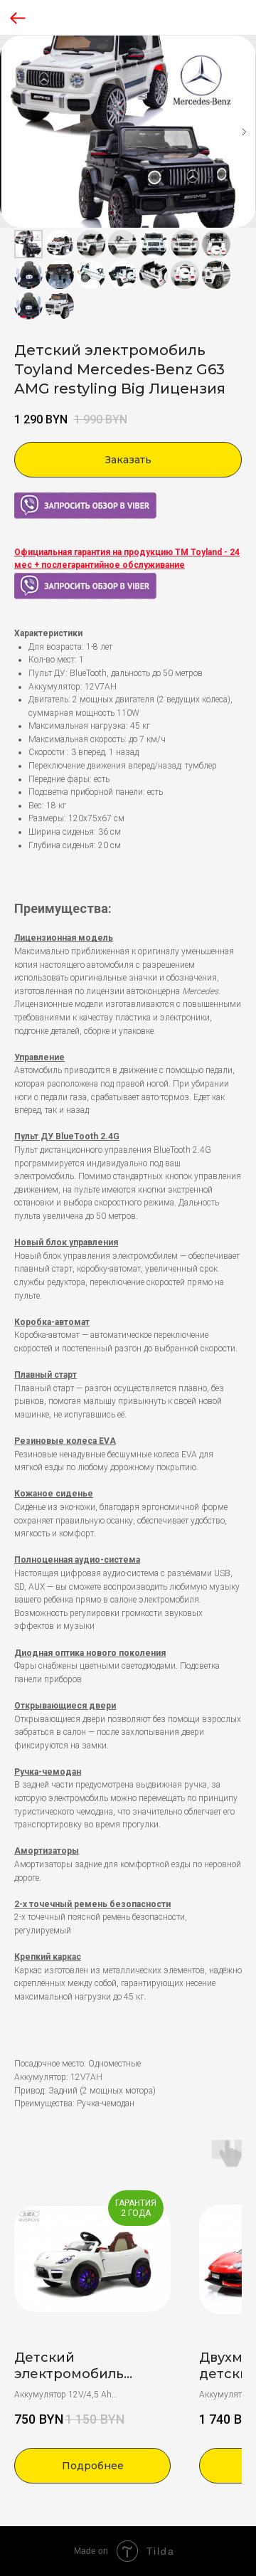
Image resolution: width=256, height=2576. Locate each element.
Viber (23, 498)
